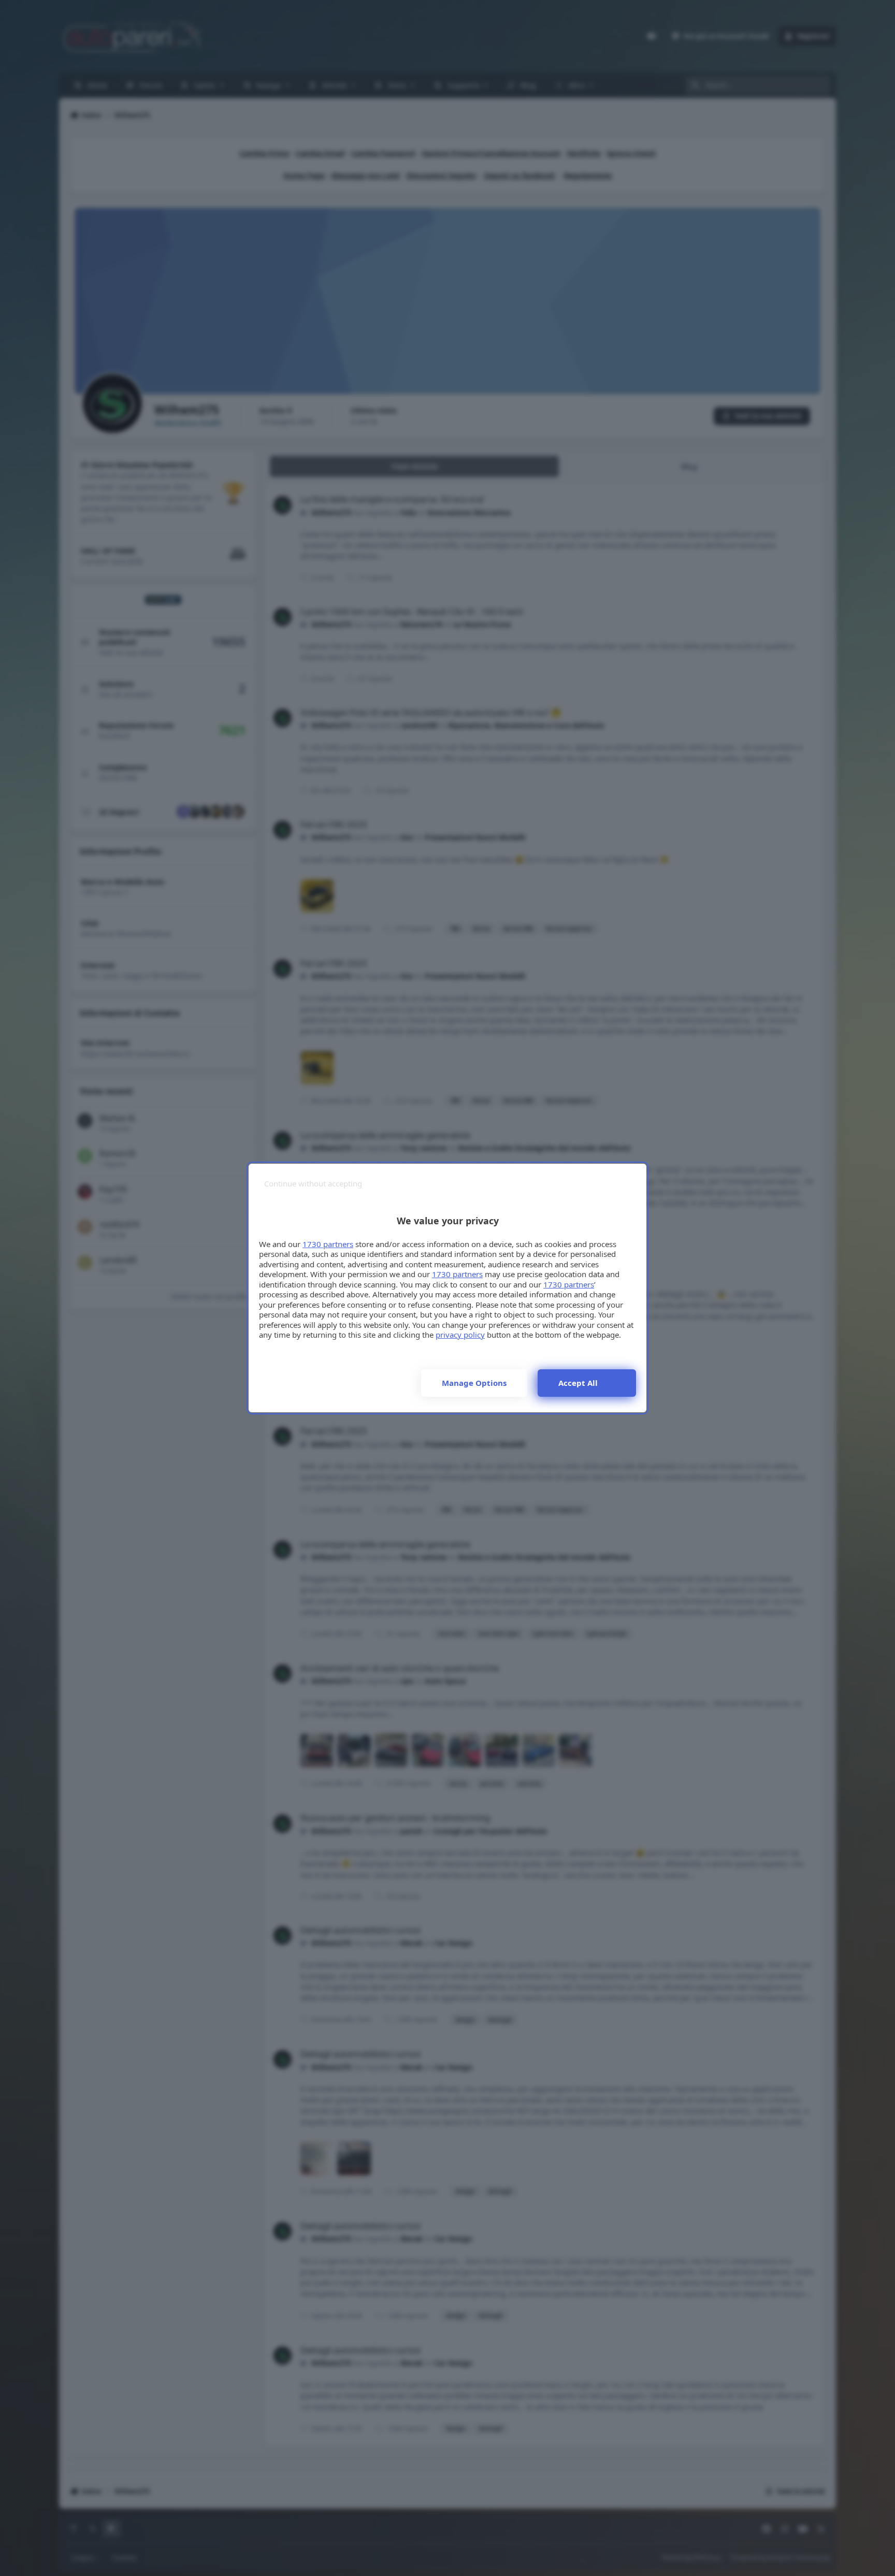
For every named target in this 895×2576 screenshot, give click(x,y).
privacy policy (460, 1335)
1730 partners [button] (328, 1244)
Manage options (474, 1383)
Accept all (578, 1383)
